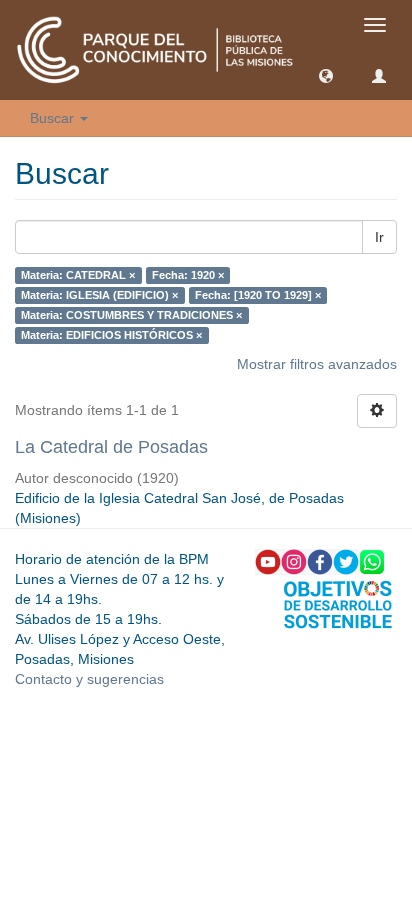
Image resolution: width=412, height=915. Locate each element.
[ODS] (338, 603)
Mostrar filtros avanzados (317, 364)
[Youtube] (268, 561)
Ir (379, 237)
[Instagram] (294, 561)
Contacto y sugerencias (89, 679)
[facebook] (320, 561)
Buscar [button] (54, 118)
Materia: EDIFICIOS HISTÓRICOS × (111, 335)
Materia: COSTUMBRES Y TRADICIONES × (131, 315)
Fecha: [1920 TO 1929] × (258, 295)
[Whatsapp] (372, 561)
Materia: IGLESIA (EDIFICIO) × (99, 295)
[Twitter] (346, 561)
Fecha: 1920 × (188, 275)
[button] (326, 75)
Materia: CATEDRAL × (78, 275)
